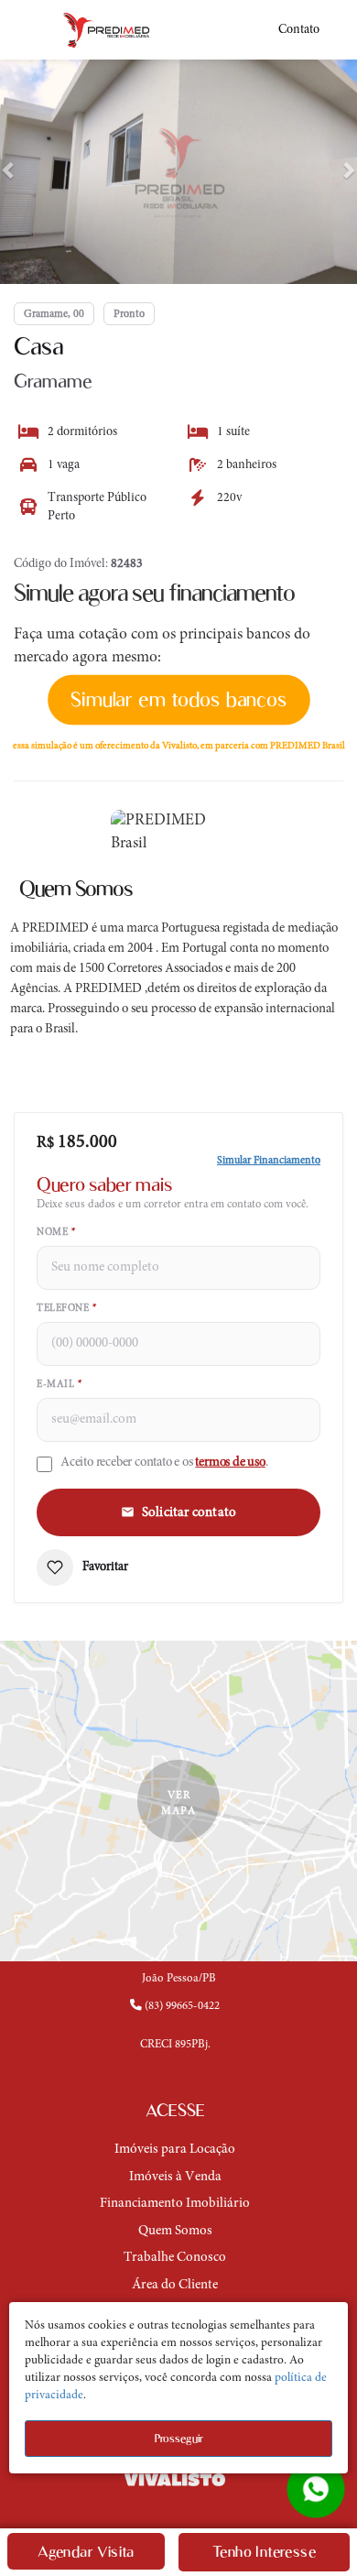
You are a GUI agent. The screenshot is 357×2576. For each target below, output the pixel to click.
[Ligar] (178, 2022)
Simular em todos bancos (178, 699)
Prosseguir (179, 2438)
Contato (299, 30)
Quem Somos (175, 2231)
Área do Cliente (175, 2285)
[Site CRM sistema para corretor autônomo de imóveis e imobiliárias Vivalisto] (178, 2479)
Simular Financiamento (269, 1161)
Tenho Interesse (264, 2552)
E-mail (59, 1385)
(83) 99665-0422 (181, 2006)
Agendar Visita (86, 2552)
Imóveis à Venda (175, 2177)
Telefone (66, 1309)
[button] (9, 169)
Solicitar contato (189, 1513)
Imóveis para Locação (175, 2150)
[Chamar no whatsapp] (316, 2489)
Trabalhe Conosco (175, 2258)
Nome (56, 1233)
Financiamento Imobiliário (175, 2204)
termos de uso (230, 1463)
